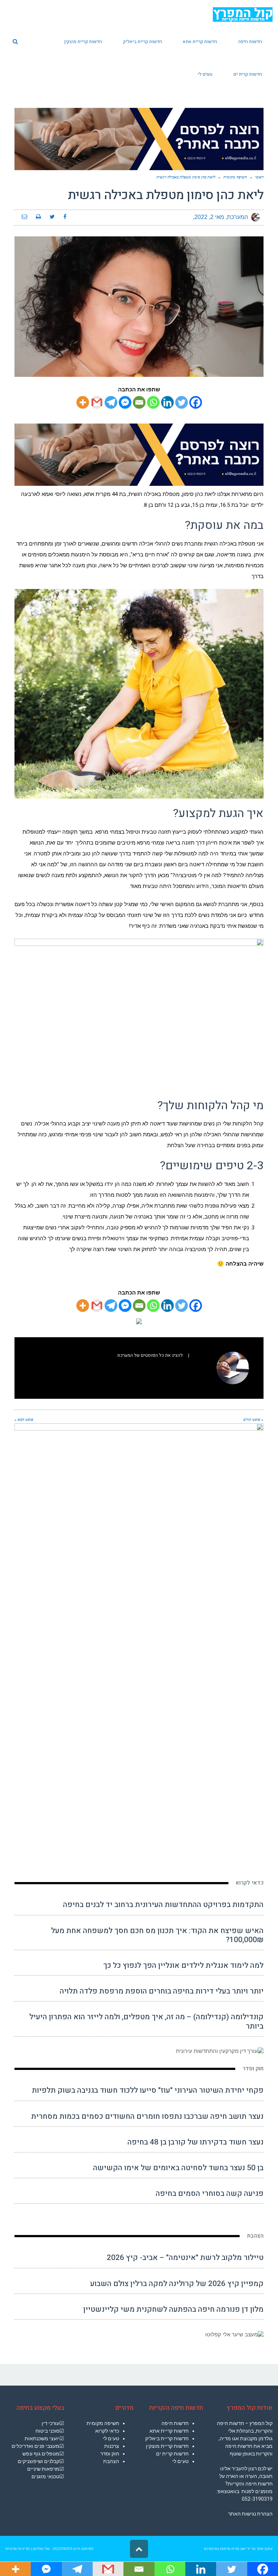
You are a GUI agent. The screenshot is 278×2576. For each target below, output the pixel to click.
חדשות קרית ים (172, 2454)
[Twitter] (182, 402)
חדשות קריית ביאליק (167, 2438)
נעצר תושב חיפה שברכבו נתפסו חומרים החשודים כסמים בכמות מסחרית (147, 2116)
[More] (83, 402)
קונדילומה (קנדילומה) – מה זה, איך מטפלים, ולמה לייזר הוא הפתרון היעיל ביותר (146, 2021)
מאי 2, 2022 (209, 217)
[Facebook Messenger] (125, 402)
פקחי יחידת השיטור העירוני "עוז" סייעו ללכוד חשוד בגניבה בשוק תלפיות (148, 2090)
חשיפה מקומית (103, 2423)
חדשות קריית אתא (169, 2431)
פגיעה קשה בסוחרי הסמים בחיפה (210, 2194)
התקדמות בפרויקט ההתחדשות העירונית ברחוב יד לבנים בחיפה (163, 1905)
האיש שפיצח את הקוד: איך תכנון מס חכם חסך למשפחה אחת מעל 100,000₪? (157, 1935)
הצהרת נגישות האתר (250, 2514)
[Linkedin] (167, 402)
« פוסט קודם (253, 1419)
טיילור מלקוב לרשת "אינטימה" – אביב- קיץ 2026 (185, 2258)
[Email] (139, 402)
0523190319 (62, 2549)
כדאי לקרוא (250, 1883)
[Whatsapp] (153, 402)
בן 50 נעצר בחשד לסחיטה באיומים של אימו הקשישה (178, 2168)
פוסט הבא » (24, 1419)
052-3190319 (257, 2499)
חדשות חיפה (175, 2423)
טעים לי (180, 2461)
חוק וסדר (253, 2068)
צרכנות (112, 2446)
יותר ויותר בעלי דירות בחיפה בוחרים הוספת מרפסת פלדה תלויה (162, 1991)
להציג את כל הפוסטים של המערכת (150, 1355)
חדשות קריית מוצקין (167, 2446)
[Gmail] (97, 402)
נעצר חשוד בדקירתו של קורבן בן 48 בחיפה (195, 2142)
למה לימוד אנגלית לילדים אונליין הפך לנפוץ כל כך (183, 1965)
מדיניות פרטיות (18, 2549)
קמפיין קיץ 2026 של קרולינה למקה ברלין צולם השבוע (177, 2284)
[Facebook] (196, 402)
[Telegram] (111, 402)
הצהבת (255, 2236)
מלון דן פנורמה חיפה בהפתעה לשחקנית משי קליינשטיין (173, 2309)
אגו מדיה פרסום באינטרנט (224, 2549)
